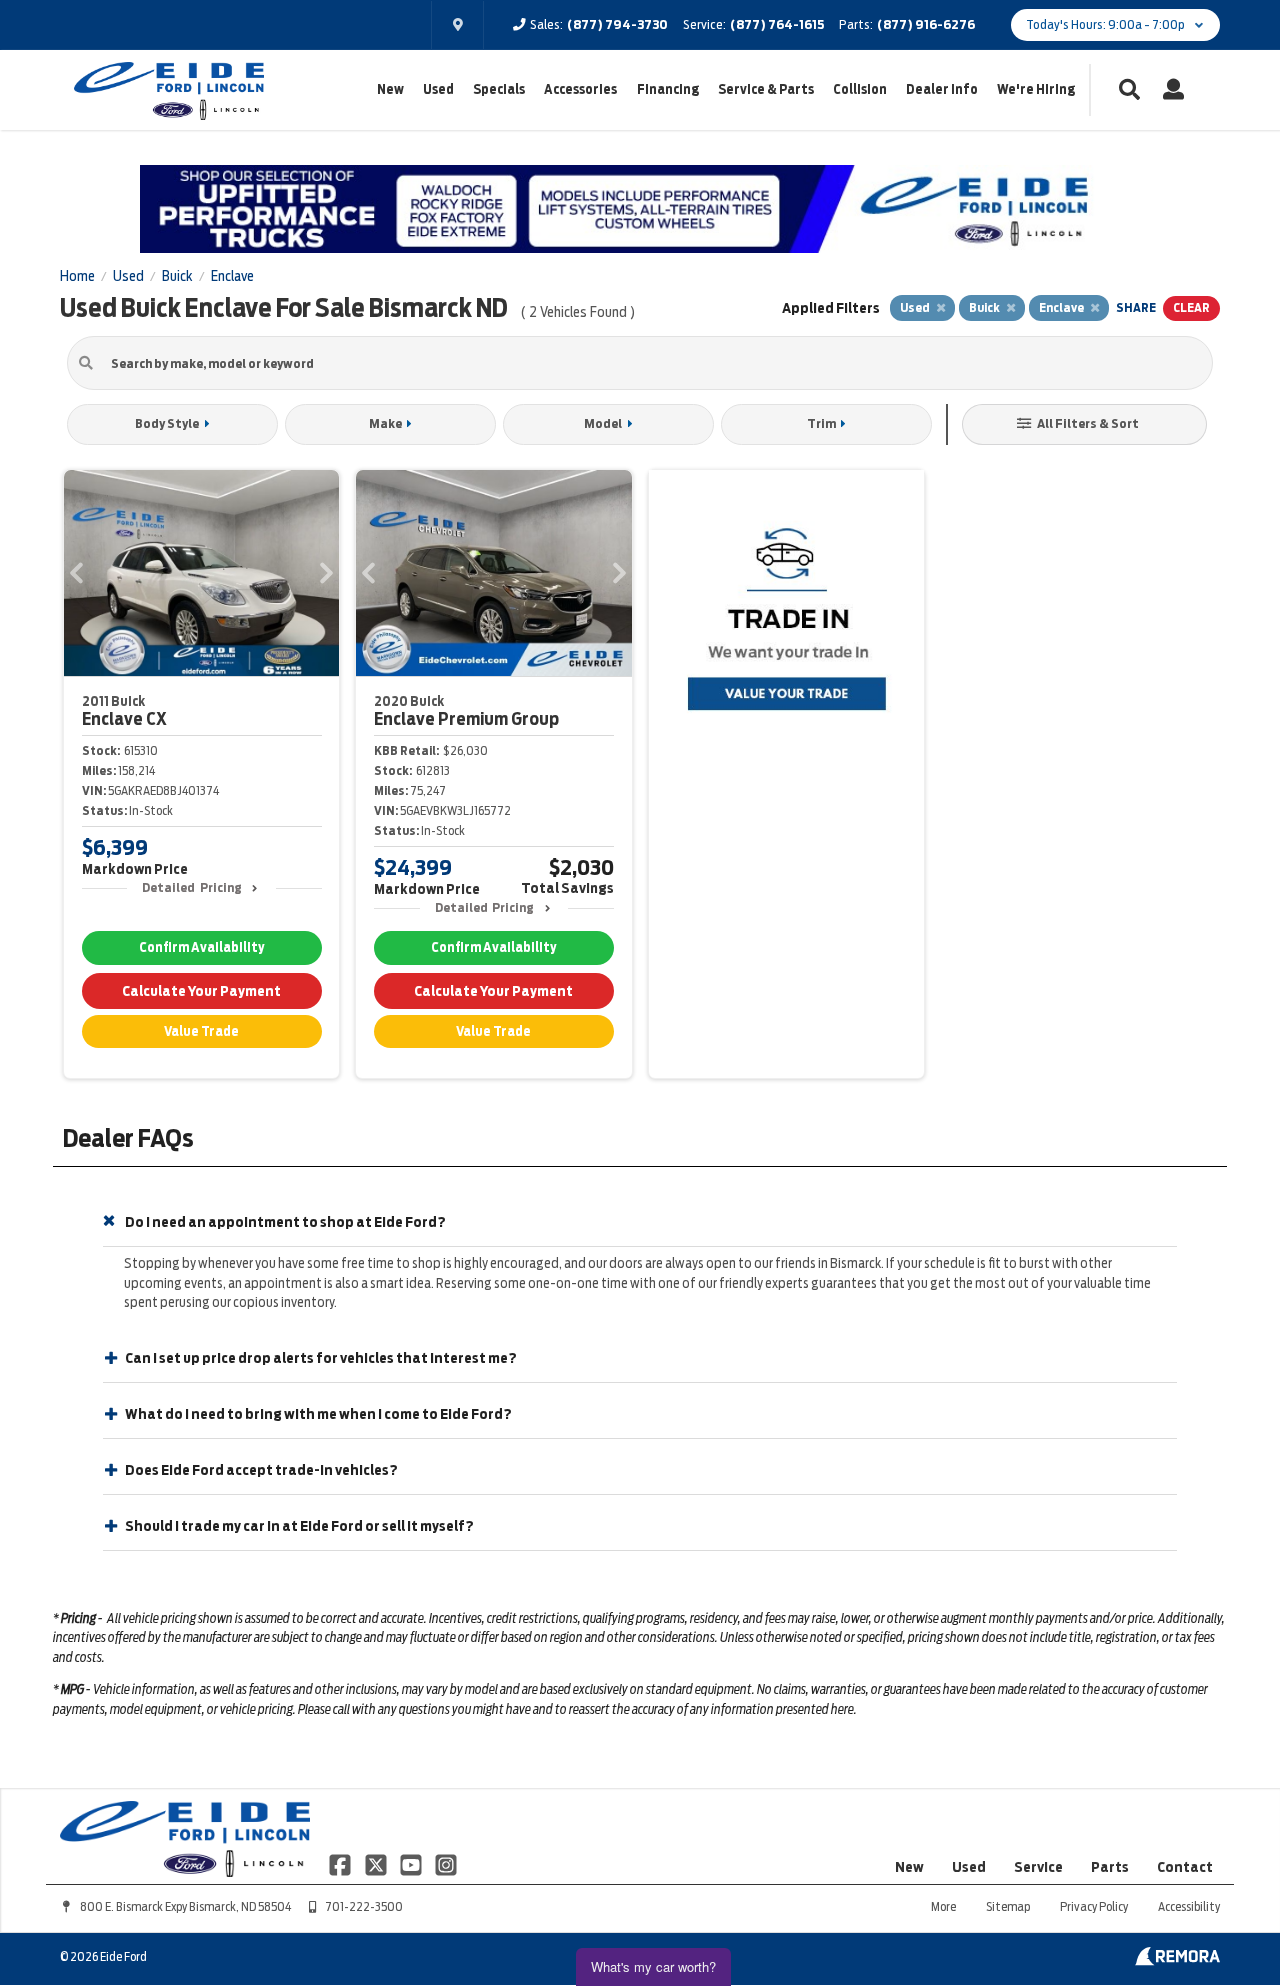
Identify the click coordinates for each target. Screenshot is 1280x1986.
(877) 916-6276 (926, 24)
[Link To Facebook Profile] (341, 1864)
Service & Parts (766, 89)
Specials (499, 89)
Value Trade (201, 1031)
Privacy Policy (1094, 1906)
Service (1038, 1867)
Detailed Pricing (191, 887)
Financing (668, 89)
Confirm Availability (201, 947)
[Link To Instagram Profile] (446, 1864)
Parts (1110, 1867)
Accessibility (1189, 1906)
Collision (860, 89)
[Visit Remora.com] (1177, 1961)
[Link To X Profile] (376, 1864)
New (390, 89)
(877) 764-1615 (777, 24)
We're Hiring (1036, 89)
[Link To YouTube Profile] (412, 1864)
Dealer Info (942, 89)
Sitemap (1008, 1906)
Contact (1185, 1867)
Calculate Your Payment (201, 991)
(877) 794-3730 (617, 24)
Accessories (580, 89)
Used (438, 89)
